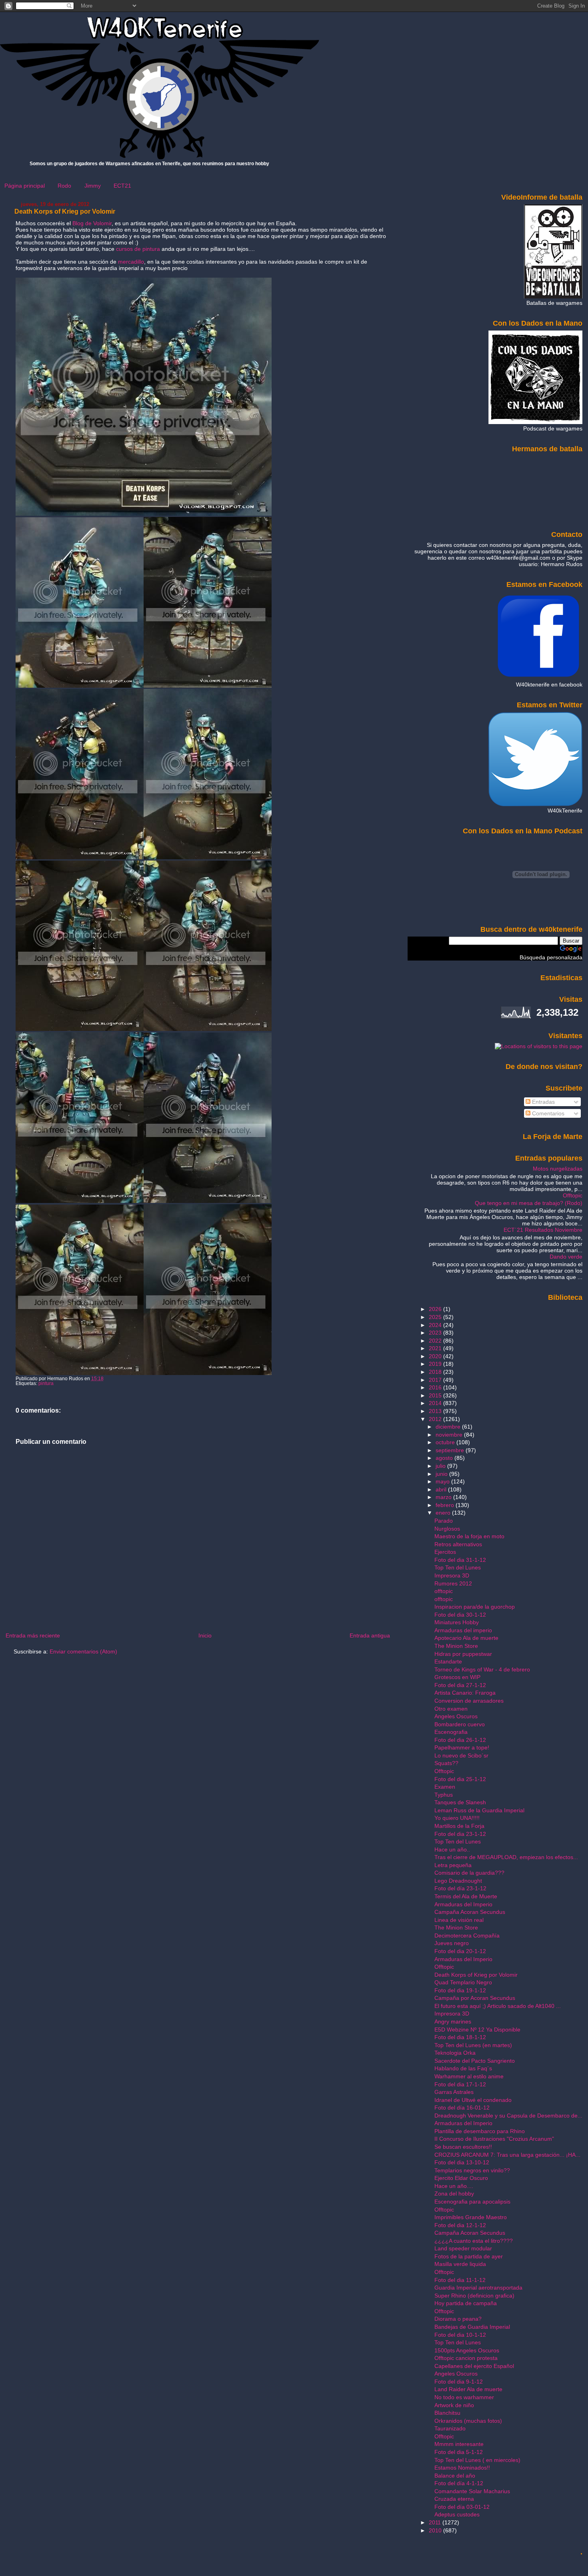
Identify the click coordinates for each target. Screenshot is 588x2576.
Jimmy (93, 186)
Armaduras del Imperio (463, 1904)
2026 (436, 1309)
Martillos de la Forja (459, 1826)
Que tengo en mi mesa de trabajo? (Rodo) (529, 1203)
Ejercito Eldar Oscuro (461, 2178)
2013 (436, 1411)
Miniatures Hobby (457, 1622)
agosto (445, 1458)
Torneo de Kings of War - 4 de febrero (482, 1669)
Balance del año (455, 2476)
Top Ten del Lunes (458, 1567)
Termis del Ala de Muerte (466, 1896)
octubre (446, 1442)
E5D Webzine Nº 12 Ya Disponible (477, 2030)
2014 (436, 1403)
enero (444, 1513)
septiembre (451, 1450)
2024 (436, 1325)
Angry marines (453, 2022)
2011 (436, 2522)
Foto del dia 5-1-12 (459, 2452)
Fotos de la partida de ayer (469, 2256)
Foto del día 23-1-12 (460, 1888)
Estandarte (448, 1661)
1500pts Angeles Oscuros (467, 2350)
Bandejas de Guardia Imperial (472, 2327)
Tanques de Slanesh (460, 1802)
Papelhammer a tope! (462, 1747)
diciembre (449, 1427)
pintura (46, 1383)
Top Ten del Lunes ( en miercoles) (477, 2460)
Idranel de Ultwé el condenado (473, 2100)
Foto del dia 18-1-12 (460, 2037)
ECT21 (122, 186)
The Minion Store (456, 1646)
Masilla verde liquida (460, 2264)
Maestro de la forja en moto (469, 1536)
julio (441, 1466)
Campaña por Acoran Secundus (475, 1998)
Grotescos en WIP (457, 1677)
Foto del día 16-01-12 (462, 2108)
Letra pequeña (453, 1865)
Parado (444, 1521)
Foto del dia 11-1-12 (460, 2280)
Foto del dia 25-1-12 (460, 1779)
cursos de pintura (138, 249)
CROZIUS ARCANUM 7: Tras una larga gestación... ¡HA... (507, 2155)
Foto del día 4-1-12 (459, 2483)
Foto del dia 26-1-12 (460, 1740)
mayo (443, 1481)
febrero (446, 1505)
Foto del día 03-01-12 (462, 2507)
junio (442, 1474)
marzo (444, 1497)
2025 (436, 1317)
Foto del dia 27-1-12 (460, 1685)
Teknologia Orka (455, 2053)
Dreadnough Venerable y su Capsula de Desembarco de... (508, 2116)
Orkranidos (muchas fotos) (468, 2421)
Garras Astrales (454, 2092)
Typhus (444, 1795)
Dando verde (566, 1257)
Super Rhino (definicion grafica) (474, 2296)
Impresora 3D (452, 1575)
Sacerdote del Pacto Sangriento (475, 2061)
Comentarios (547, 1113)
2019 (436, 1364)
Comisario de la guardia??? (469, 1873)
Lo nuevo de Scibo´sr (461, 1755)
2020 (436, 1356)
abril (442, 1489)
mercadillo (131, 262)
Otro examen (451, 1709)
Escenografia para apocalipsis (472, 2202)
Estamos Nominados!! (462, 2468)
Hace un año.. (452, 1849)
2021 (436, 1348)
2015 (436, 1395)
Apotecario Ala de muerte (466, 1638)
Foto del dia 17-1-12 (460, 2084)
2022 (436, 1341)
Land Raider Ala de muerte (468, 2389)
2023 (436, 1333)
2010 (436, 2530)
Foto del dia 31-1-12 (460, 1560)
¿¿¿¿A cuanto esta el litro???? (474, 2241)
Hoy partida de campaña (466, 2303)
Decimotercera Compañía (467, 1936)
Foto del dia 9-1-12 (459, 2382)
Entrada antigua (370, 1635)
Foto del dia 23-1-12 (460, 1834)
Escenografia (451, 1732)
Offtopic (573, 1195)
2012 (436, 1419)
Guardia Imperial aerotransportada (478, 2288)
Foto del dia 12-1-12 (460, 2225)
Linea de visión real (459, 1920)
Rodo (64, 186)
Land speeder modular (463, 2248)
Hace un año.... (454, 2186)
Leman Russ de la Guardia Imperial (479, 1810)
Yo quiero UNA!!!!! (457, 1818)
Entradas (543, 1102)
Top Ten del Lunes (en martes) (473, 2045)
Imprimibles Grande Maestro (471, 2217)
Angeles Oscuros (456, 1716)
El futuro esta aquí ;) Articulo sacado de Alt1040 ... (498, 2006)
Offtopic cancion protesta (466, 2358)
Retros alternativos (458, 1544)
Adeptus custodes (457, 2514)
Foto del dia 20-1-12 (460, 1951)
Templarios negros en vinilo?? (472, 2170)
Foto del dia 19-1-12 (460, 1990)
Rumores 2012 (453, 1583)
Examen (445, 1787)
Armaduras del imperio (463, 1630)
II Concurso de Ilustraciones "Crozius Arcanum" (494, 2139)
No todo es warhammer (464, 2397)
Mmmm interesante (459, 2444)
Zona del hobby (454, 2194)
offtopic (444, 1591)
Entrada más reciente (33, 1635)
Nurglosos (447, 1529)
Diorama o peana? (458, 2319)
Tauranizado (450, 2428)
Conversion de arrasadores (469, 1701)
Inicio (205, 1635)
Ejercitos (445, 1552)
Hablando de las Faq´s (463, 2068)
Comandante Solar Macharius (472, 2491)
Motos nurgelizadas (558, 1169)
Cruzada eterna (454, 2499)
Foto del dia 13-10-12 (462, 2162)
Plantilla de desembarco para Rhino (480, 2131)
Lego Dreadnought (458, 1881)
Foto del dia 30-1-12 (460, 1615)
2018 (436, 1372)
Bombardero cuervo (460, 1724)
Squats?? (446, 1763)
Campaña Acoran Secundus (470, 1912)
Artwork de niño (454, 2405)
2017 (436, 1380)
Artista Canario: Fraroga (465, 1693)
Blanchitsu (447, 2413)
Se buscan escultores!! (463, 2147)
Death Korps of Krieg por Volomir (65, 211)
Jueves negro (452, 1943)
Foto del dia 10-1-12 (460, 2335)
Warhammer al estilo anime (469, 2076)
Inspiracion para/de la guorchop (475, 1607)
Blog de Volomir (92, 223)
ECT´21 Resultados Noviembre (543, 1230)
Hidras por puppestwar (463, 1654)
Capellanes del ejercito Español (474, 2366)
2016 (436, 1387)
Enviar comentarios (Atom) (83, 1651)
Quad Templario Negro (463, 1982)
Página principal (25, 186)
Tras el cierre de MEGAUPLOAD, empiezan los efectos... (506, 1857)
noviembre (450, 1435)
